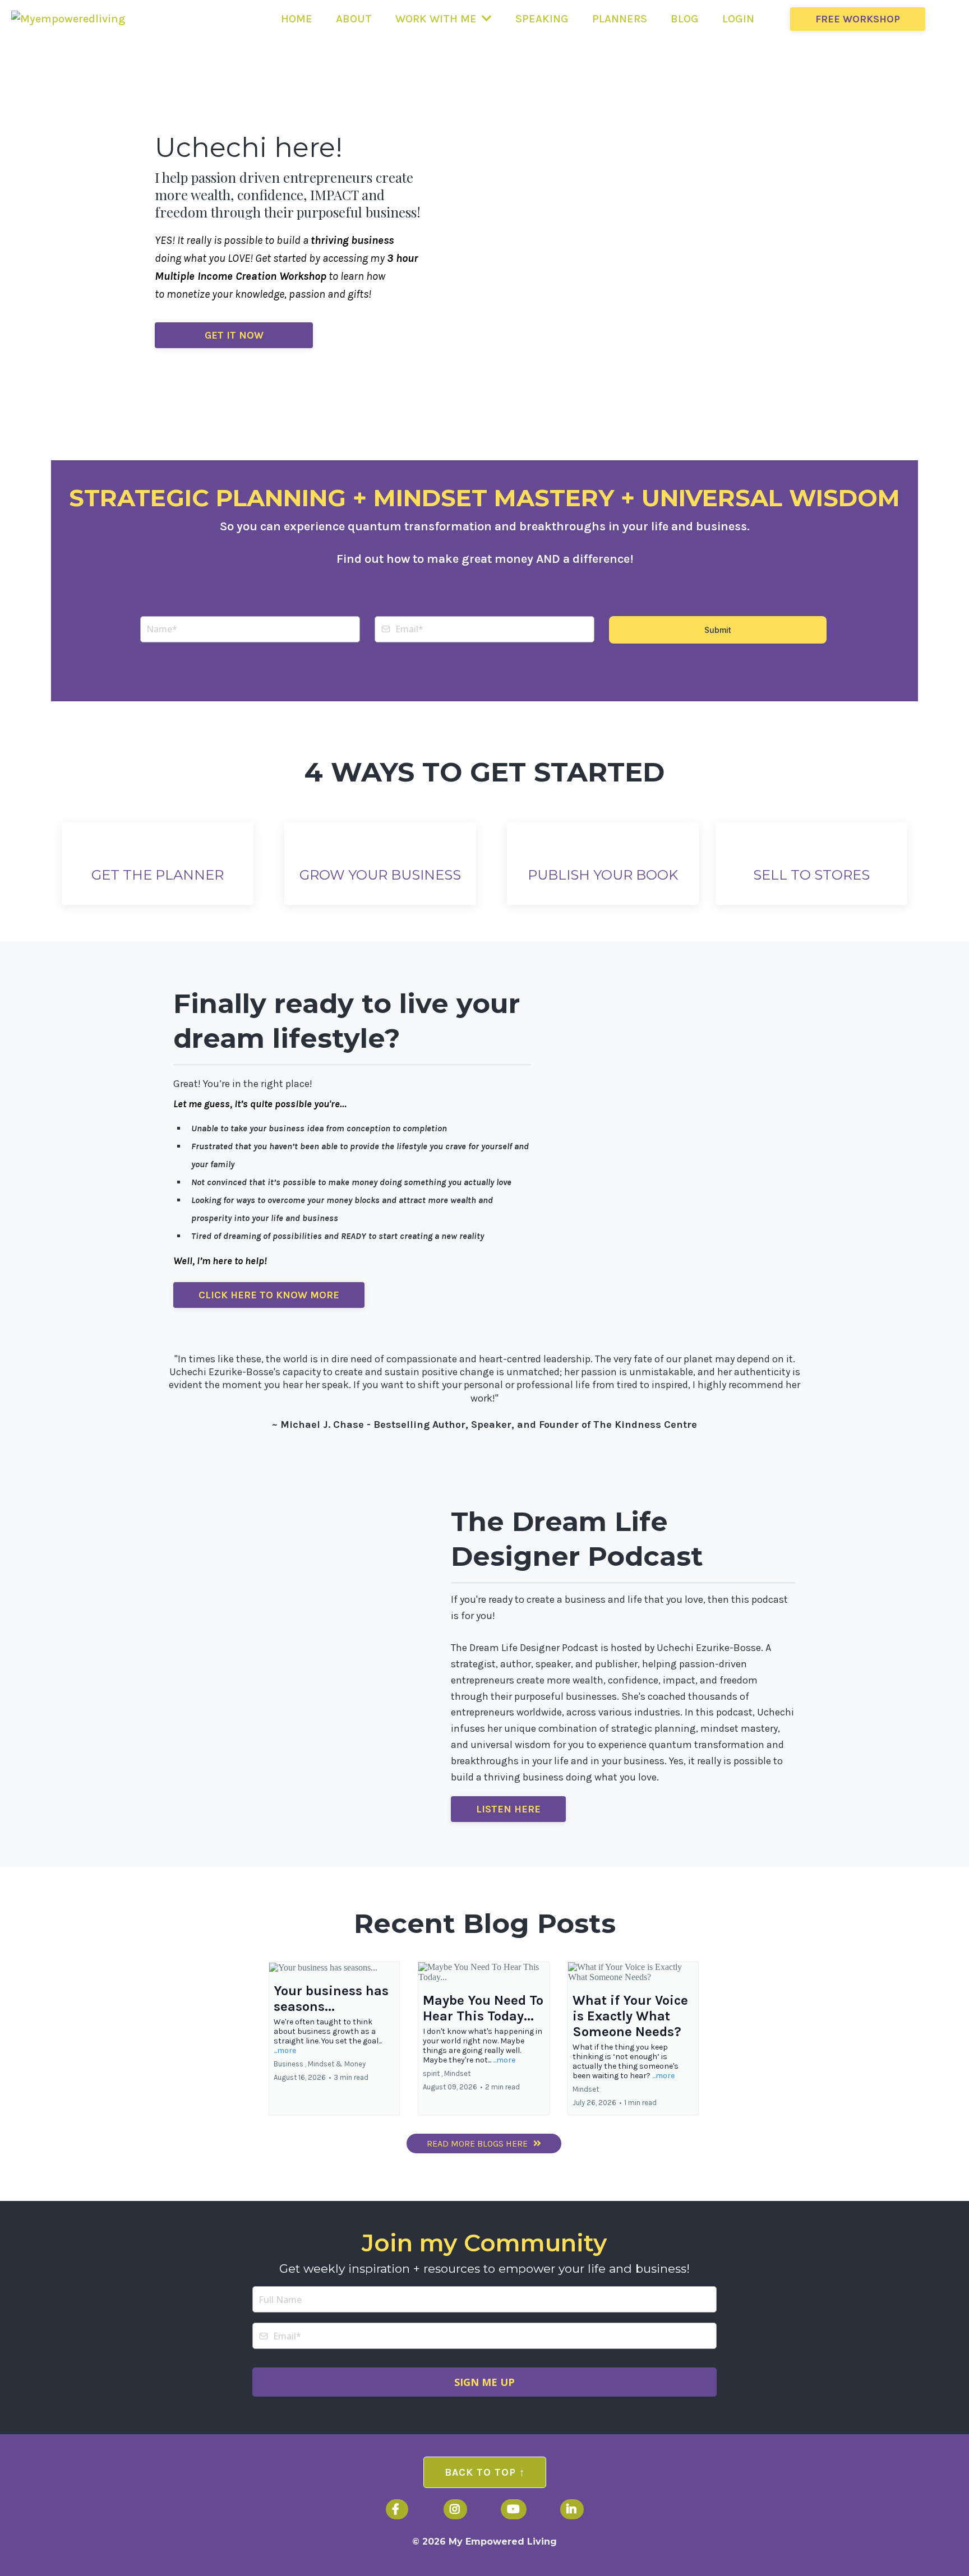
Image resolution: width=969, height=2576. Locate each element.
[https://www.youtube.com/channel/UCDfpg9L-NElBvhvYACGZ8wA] (514, 2509)
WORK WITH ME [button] (437, 19)
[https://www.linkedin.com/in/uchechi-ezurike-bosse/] (572, 2509)
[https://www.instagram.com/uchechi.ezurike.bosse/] (455, 2509)
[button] (334, 2038)
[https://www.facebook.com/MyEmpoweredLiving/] (397, 2509)
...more (285, 2050)
